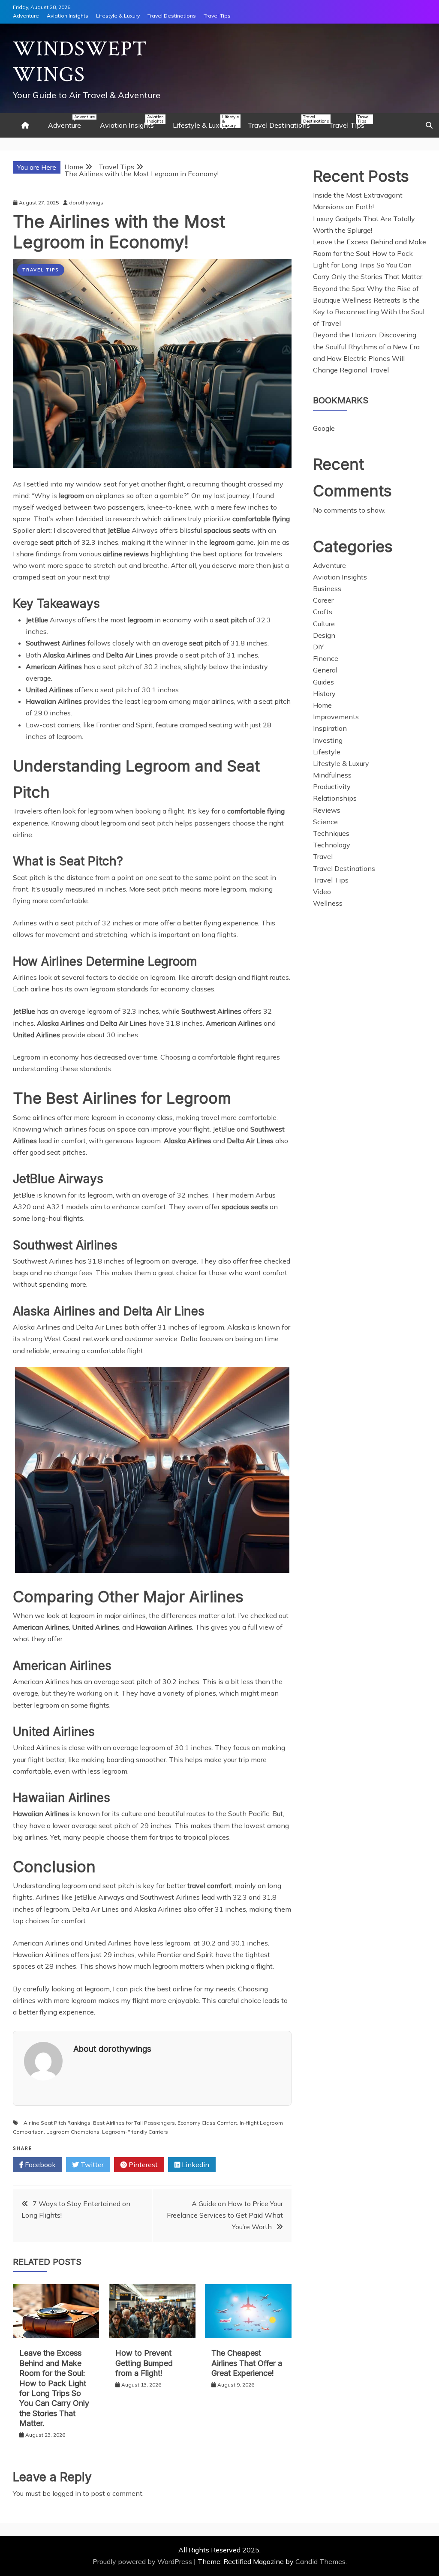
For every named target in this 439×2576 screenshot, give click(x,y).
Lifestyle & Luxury (118, 16)
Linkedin (195, 2165)
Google (324, 428)
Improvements (336, 717)
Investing (328, 740)
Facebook (39, 2165)
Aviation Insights (68, 16)
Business (327, 588)
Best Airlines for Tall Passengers (134, 2123)
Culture (324, 624)
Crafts (323, 612)
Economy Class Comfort (207, 2123)
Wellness (328, 903)
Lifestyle (327, 752)
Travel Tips (217, 16)
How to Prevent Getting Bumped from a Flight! (144, 2363)
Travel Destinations (172, 16)
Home (322, 705)
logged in (67, 2493)
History (324, 694)
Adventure (26, 16)
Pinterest (142, 2165)
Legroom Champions (73, 2132)
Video (322, 892)
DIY (318, 647)
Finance (326, 658)
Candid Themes (320, 2561)
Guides (323, 682)
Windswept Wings (80, 62)
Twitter (91, 2165)
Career (323, 600)
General (325, 670)
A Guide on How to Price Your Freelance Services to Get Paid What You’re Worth (225, 2215)
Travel (323, 856)
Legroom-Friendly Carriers (135, 2132)
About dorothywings (112, 2049)
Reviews (327, 810)
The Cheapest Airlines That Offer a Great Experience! (247, 2363)
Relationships (335, 798)
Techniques (331, 833)
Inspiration (330, 728)
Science (325, 822)
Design (324, 635)
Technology (332, 845)
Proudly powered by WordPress (143, 2561)
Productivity (332, 787)
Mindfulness (332, 775)
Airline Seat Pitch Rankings (57, 2123)
